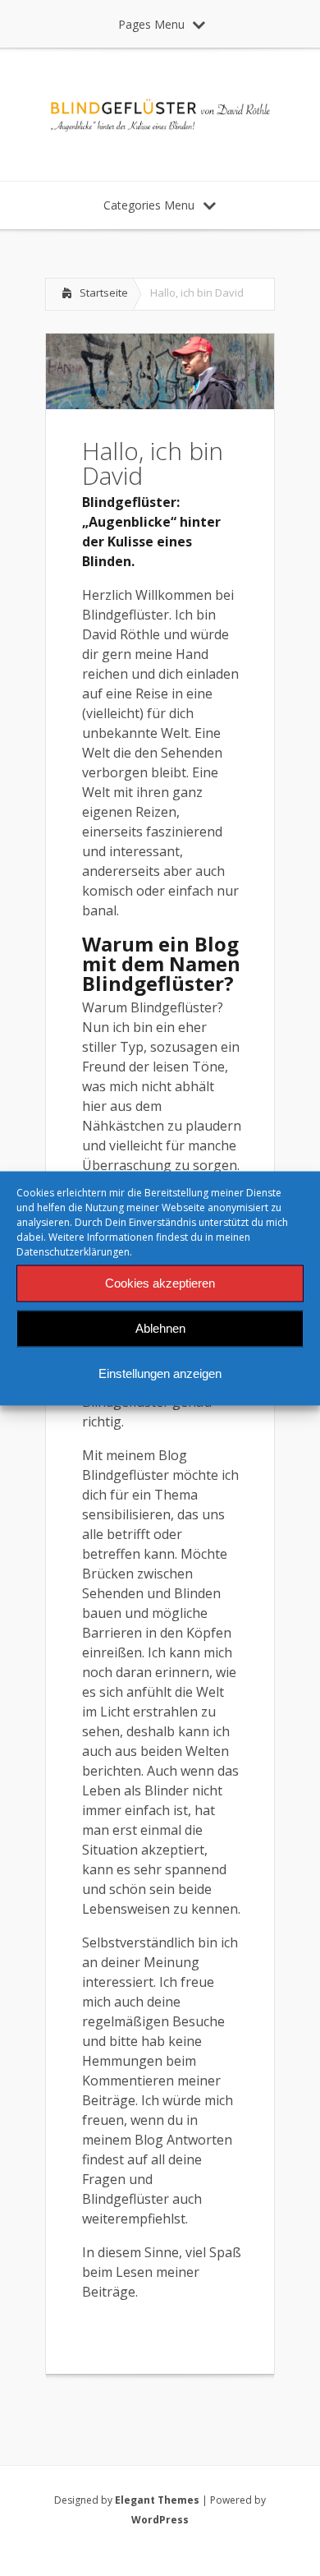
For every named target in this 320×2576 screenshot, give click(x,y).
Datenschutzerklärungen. (74, 1251)
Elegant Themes (157, 2500)
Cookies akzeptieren (160, 1283)
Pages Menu (151, 24)
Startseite (104, 293)
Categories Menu (149, 205)
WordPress (160, 2520)
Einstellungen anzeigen (160, 1373)
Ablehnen (160, 1328)
